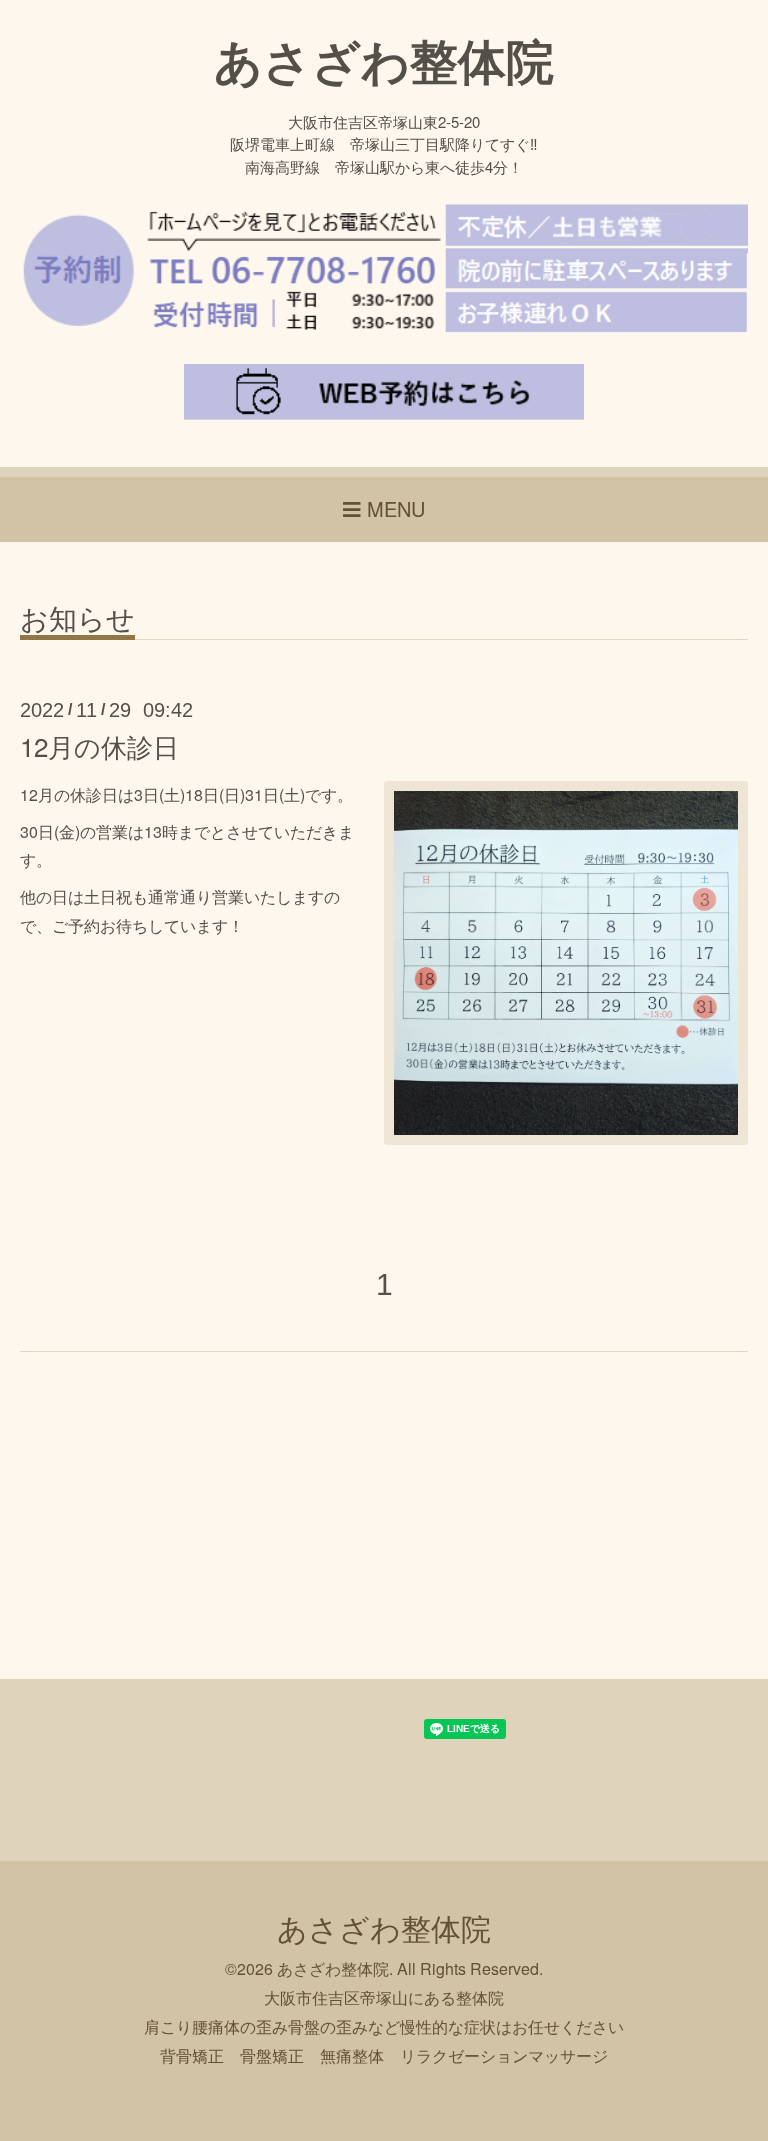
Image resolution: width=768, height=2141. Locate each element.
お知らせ (77, 620)
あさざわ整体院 (384, 59)
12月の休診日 (99, 745)
